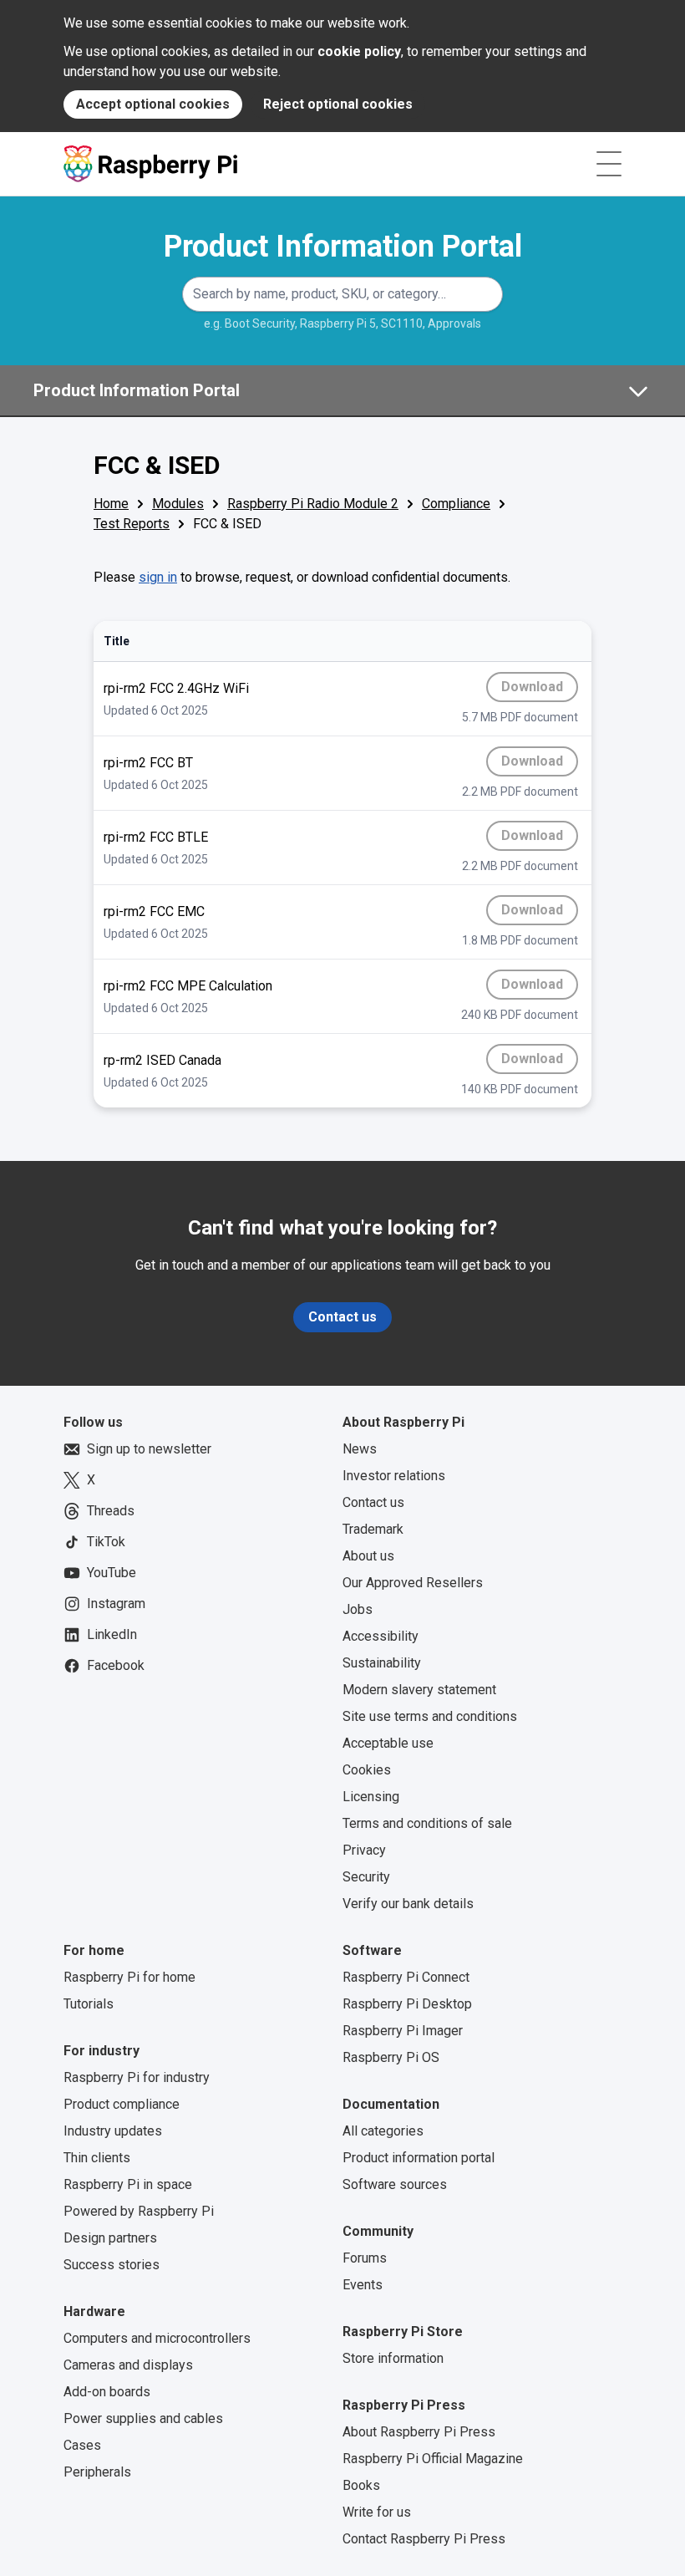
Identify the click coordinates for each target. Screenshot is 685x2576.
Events (363, 2285)
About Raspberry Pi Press (419, 2432)
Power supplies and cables (143, 2418)
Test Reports (132, 524)
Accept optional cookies (153, 104)
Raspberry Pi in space (128, 2184)
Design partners (110, 2238)
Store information (393, 2358)
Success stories (112, 2265)
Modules (178, 504)
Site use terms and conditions (430, 1716)
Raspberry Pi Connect (406, 1977)
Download (540, 690)
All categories (383, 2131)
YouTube (112, 1573)
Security (366, 1877)
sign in (158, 577)
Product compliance (122, 2104)
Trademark (373, 1529)
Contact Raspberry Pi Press (424, 2539)
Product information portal (419, 2158)
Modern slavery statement (419, 1690)
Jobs (358, 1609)
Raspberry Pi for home (129, 1977)
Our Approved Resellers (413, 1583)
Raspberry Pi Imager (403, 2031)
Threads (111, 1511)
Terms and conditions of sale (427, 1823)
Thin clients (97, 2158)
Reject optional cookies (338, 104)
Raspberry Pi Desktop (407, 2004)
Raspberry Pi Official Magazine (433, 2459)
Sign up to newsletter (149, 1449)
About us (368, 1556)
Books (361, 2485)
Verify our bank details (408, 1904)
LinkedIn (112, 1634)
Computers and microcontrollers (157, 2338)
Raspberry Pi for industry (137, 2077)
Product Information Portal (343, 247)
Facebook (116, 1665)
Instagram (116, 1604)
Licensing (371, 1797)
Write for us (377, 2512)
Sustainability (382, 1663)
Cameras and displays (128, 2365)
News (360, 1449)
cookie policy (359, 51)
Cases (82, 2445)
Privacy (364, 1850)
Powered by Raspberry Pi (139, 2211)
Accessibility (381, 1636)
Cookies (367, 1770)
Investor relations (394, 1476)
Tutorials (89, 2004)
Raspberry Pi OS (391, 2057)
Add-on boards (107, 2392)
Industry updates (113, 2131)
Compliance (456, 504)
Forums (365, 2258)
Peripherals (97, 2472)
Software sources (395, 2184)
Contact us (342, 1317)
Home (111, 504)
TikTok (106, 1542)
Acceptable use (388, 1743)
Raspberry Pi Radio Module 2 (313, 504)
